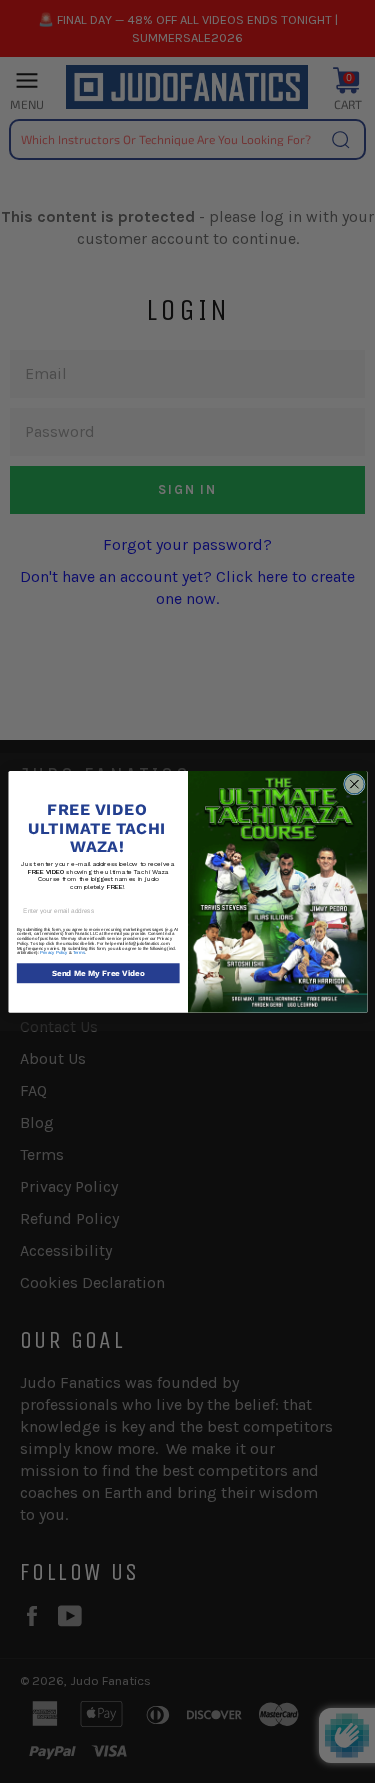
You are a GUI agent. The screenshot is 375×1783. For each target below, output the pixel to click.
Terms (78, 952)
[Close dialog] (354, 784)
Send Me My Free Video (97, 973)
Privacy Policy (53, 952)
